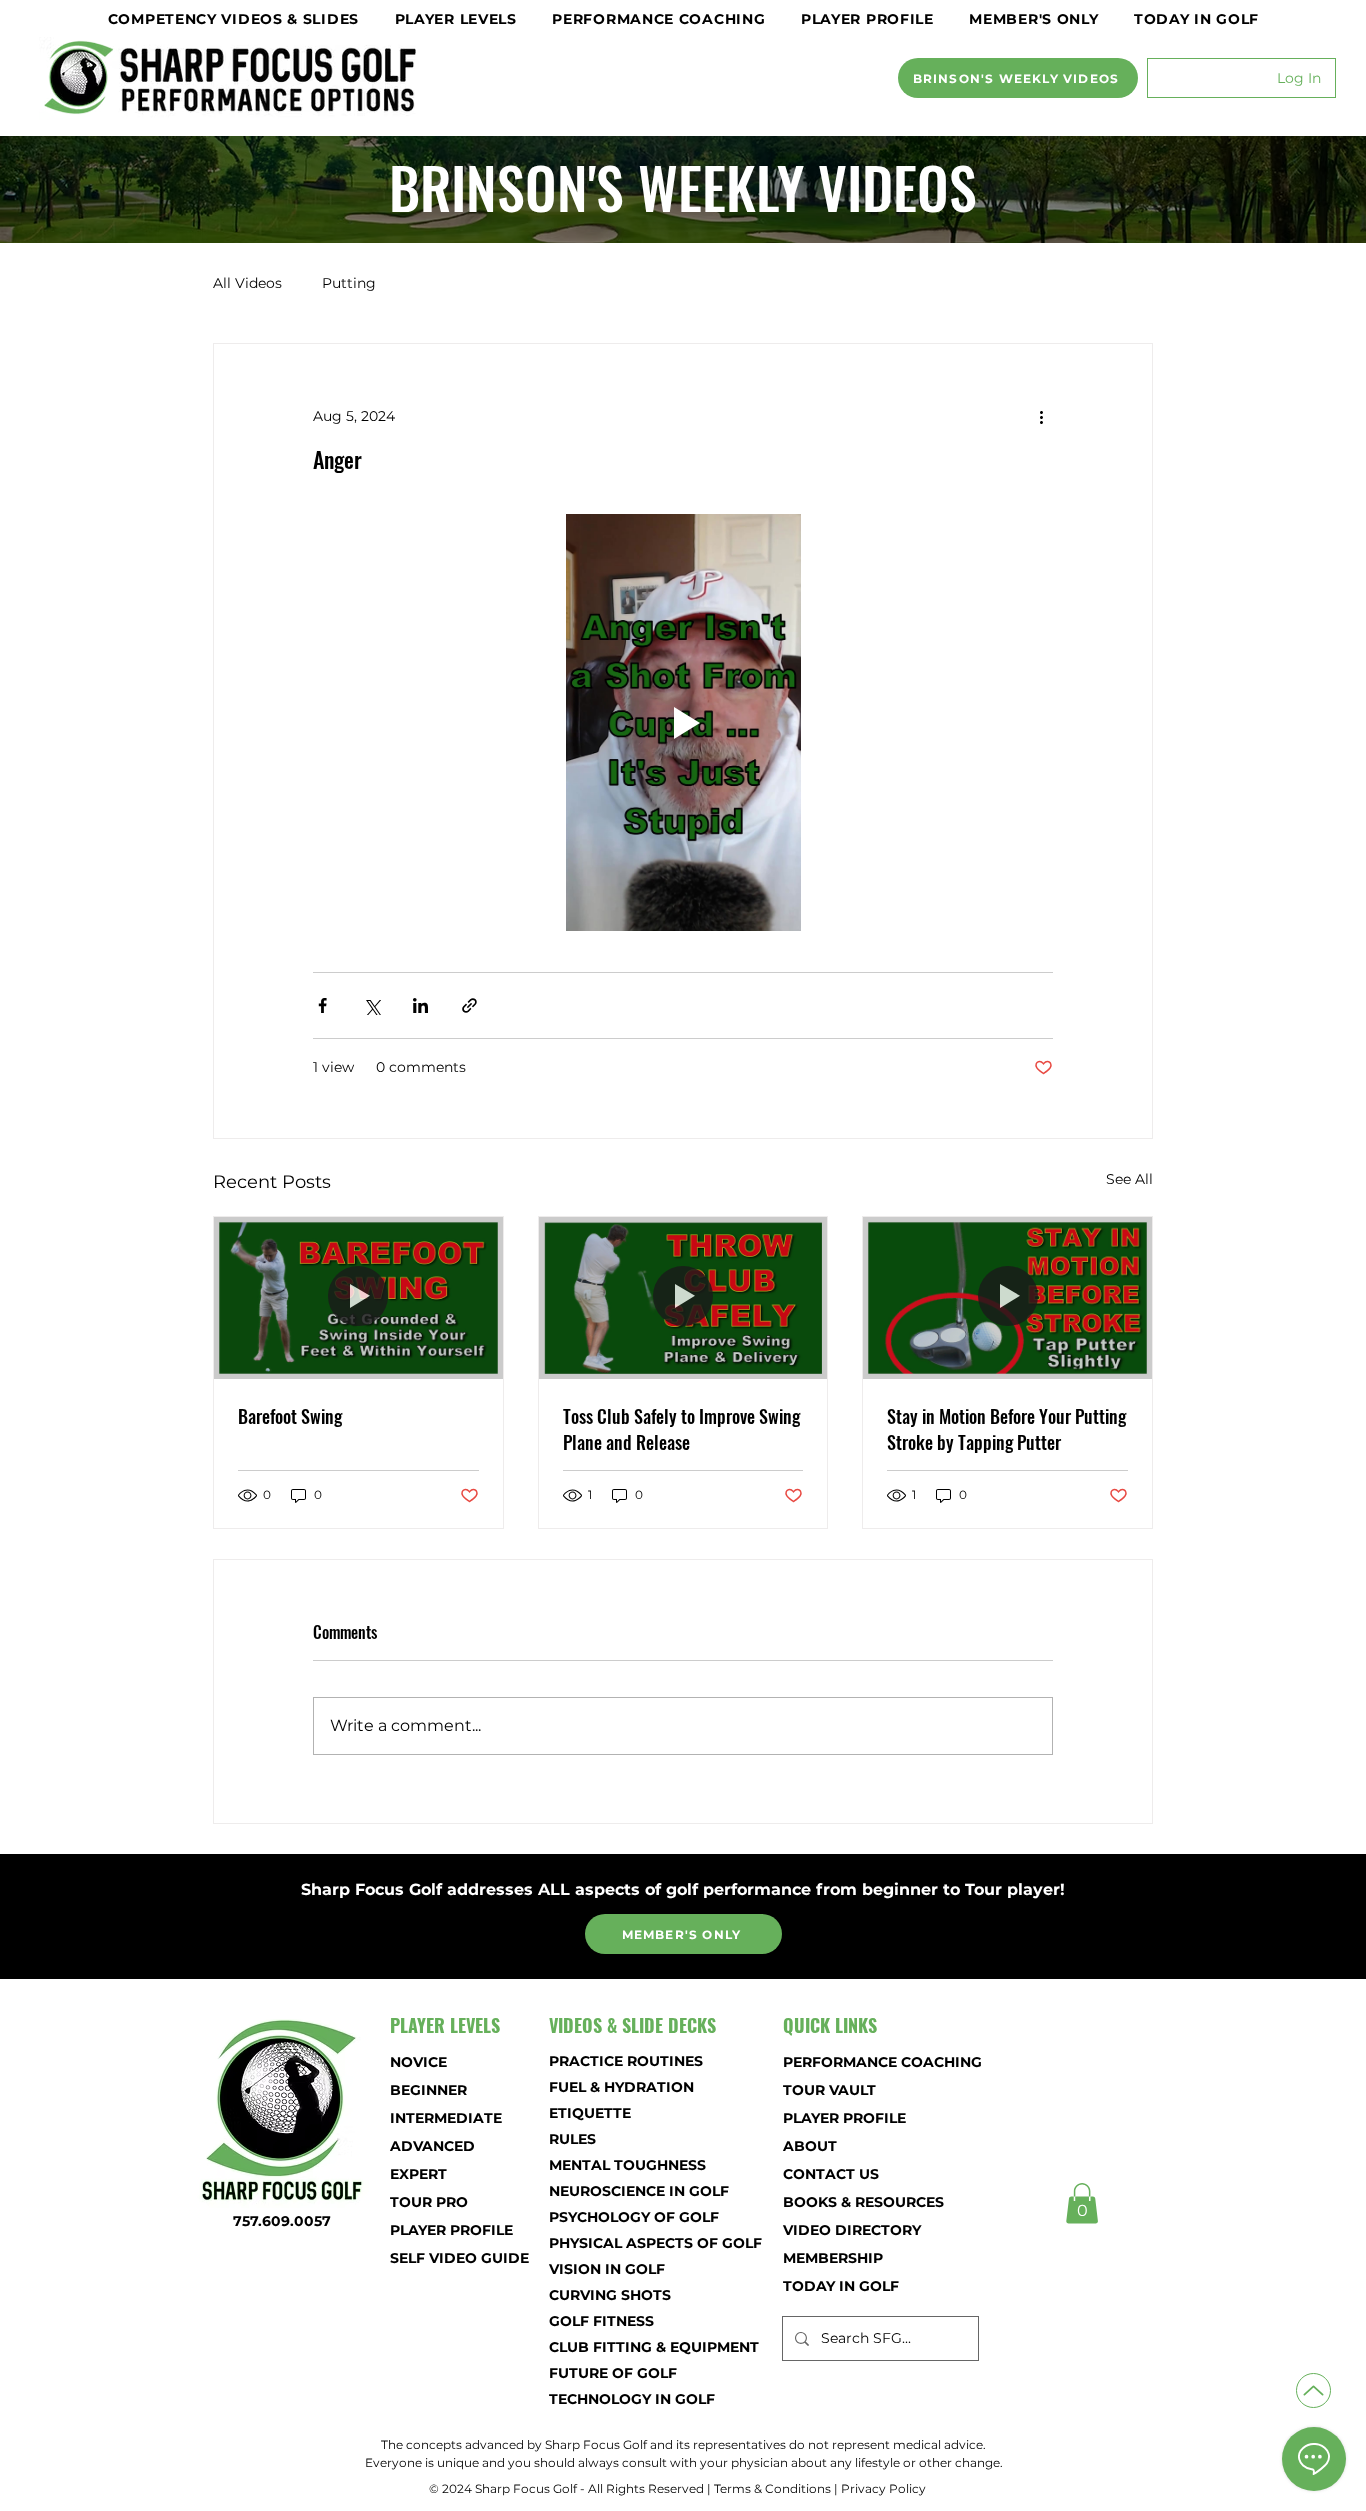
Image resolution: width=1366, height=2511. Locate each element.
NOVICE (418, 2062)
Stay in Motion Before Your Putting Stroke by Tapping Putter (1006, 1429)
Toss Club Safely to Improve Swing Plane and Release (681, 1429)
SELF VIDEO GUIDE (459, 2258)
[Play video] (683, 722)
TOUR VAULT (829, 2090)
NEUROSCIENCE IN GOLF (619, 2191)
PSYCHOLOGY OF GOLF (619, 2217)
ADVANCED (432, 2146)
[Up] (1313, 2390)
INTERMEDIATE (446, 2118)
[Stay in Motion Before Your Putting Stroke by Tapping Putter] (1007, 1298)
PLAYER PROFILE (451, 2230)
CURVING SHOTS (610, 2295)
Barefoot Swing (290, 1416)
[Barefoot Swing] (358, 1298)
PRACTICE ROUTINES (619, 2061)
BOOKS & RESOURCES (853, 2202)
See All (1129, 1179)
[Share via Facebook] (322, 1005)
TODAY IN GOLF (841, 2286)
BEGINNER (428, 2090)
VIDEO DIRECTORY (852, 2230)
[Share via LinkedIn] (420, 1005)
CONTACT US (831, 2174)
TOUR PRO (429, 2202)
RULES (572, 2139)
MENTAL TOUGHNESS (619, 2165)
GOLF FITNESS (601, 2321)
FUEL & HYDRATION (619, 2087)
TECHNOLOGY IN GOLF (619, 2399)
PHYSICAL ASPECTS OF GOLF (619, 2243)
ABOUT (810, 2146)
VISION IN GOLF (607, 2269)
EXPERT (418, 2174)
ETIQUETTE (590, 2113)
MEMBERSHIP (833, 2258)
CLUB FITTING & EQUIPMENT (619, 2347)
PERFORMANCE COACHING (853, 2062)
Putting (349, 283)
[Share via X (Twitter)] (371, 1005)
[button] (233, 19)
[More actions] (1041, 416)
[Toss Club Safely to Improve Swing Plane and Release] (683, 1298)
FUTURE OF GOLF (613, 2373)
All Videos (247, 283)
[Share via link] (469, 1005)
